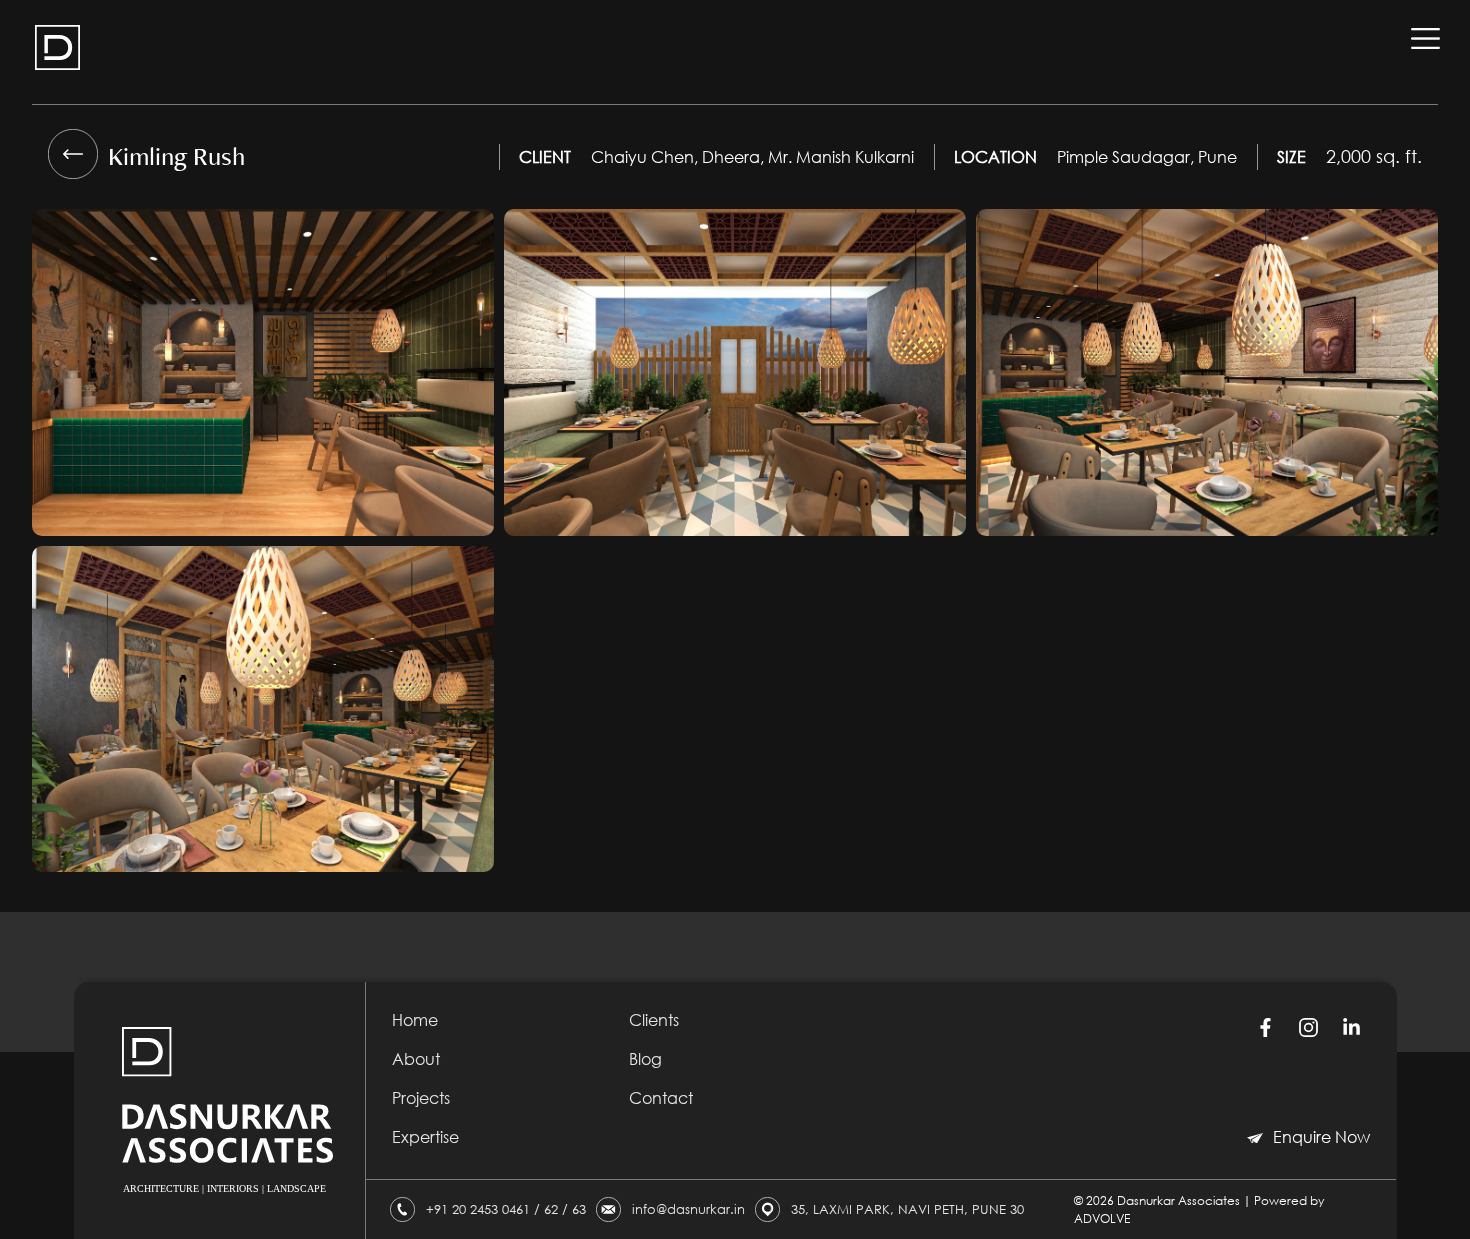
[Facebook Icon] (1265, 1027)
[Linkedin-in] (1351, 1027)
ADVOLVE (1102, 1218)
